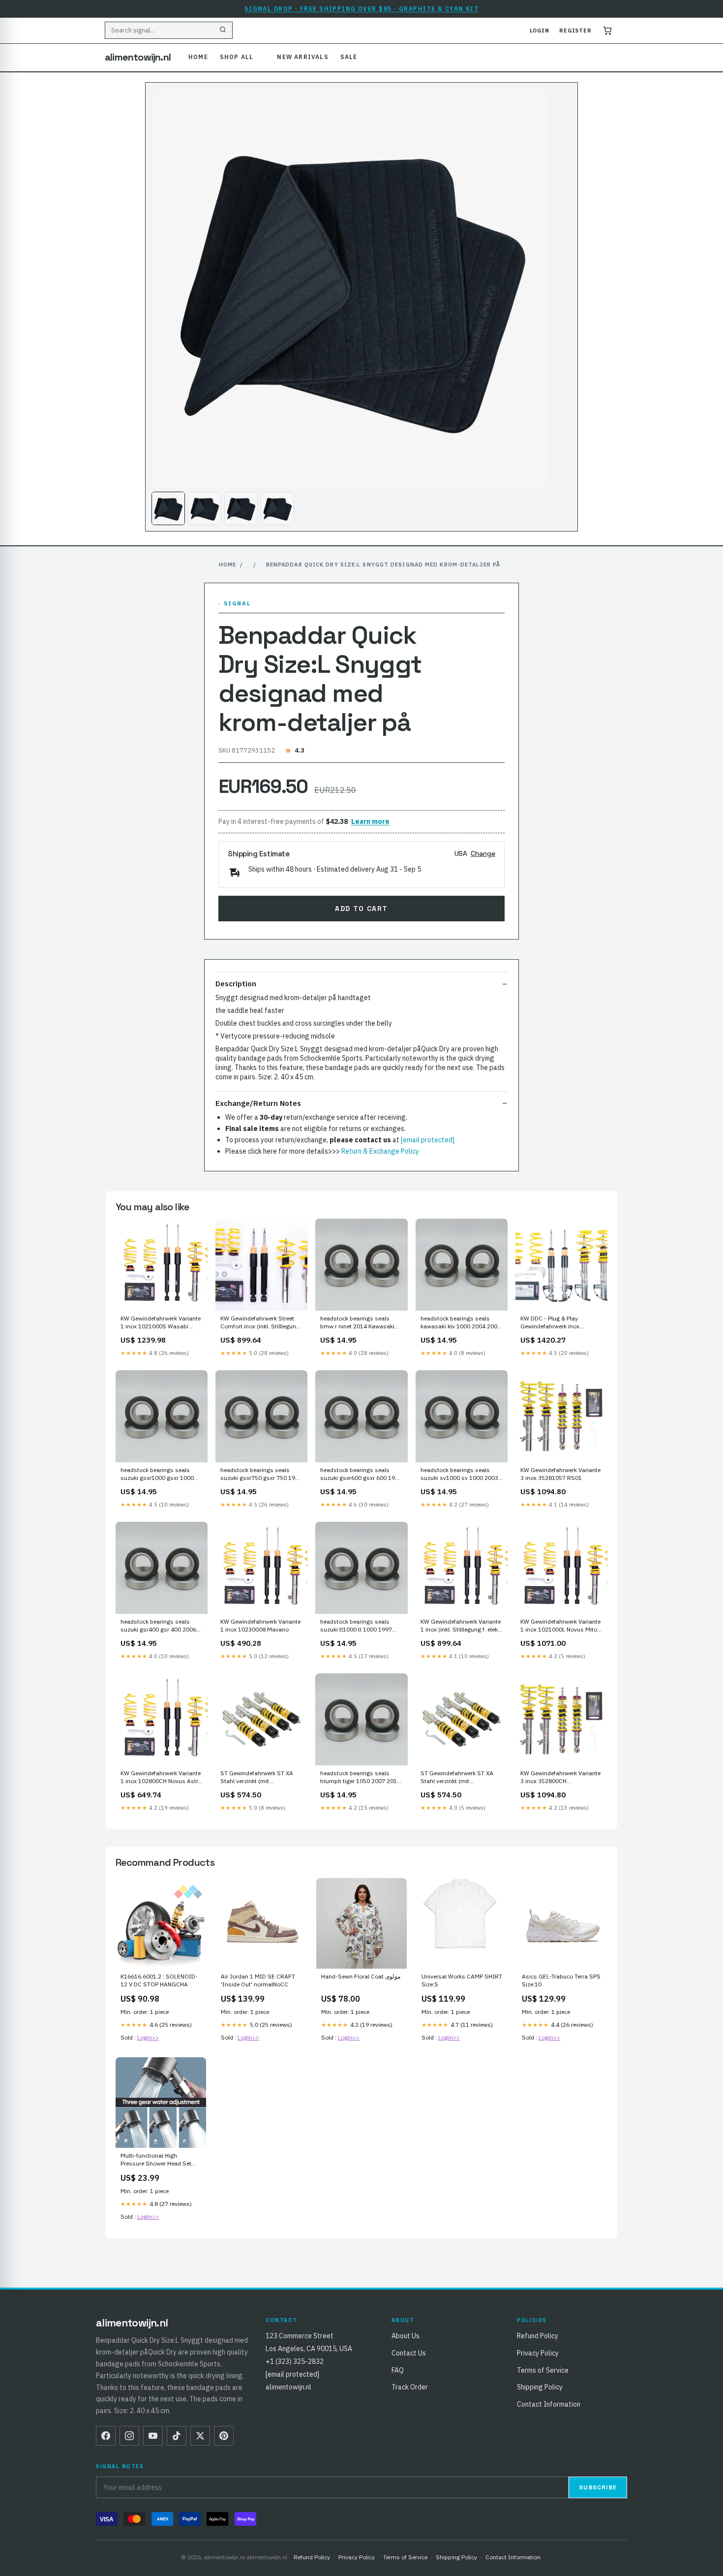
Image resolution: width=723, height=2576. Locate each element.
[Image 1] (168, 508)
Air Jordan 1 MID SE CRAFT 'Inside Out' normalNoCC (258, 1980)
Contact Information (549, 2404)
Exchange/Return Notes (258, 1103)
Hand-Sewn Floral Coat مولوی (361, 1976)
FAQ (398, 2370)
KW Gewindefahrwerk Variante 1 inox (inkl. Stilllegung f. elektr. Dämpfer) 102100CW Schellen (462, 1626)
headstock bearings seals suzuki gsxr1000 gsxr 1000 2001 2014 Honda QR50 (157, 1475)
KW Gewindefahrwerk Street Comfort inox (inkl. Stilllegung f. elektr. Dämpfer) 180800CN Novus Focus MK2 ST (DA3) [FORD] (260, 1323)
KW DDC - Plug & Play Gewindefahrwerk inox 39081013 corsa (550, 1323)
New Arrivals (302, 57)
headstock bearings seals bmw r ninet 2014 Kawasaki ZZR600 (357, 1323)
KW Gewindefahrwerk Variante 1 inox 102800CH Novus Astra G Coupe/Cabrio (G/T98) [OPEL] (161, 1778)
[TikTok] (177, 2436)
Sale (349, 57)
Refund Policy (538, 2336)
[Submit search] (223, 31)
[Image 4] (277, 508)
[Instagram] (129, 2436)
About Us (406, 2336)
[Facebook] (106, 2436)
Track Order (410, 2387)
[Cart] (607, 31)
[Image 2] (205, 508)
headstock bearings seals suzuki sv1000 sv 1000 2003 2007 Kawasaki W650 (459, 1475)
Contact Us (409, 2353)
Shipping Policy (540, 2387)
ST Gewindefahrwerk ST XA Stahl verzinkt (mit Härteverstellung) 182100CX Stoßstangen (458, 1778)
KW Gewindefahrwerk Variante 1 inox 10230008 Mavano (260, 1625)
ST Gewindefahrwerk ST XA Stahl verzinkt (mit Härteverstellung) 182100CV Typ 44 (258, 1778)
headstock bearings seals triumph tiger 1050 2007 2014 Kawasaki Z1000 (360, 1778)
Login (540, 31)
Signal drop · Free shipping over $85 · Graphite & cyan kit (362, 9)
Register (575, 31)
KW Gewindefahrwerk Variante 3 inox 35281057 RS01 (560, 1474)
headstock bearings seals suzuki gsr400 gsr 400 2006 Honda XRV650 (158, 1626)
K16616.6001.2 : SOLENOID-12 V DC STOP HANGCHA (159, 1980)
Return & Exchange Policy (380, 1151)
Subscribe (598, 2487)
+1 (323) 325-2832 (295, 2361)
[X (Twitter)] (200, 2436)
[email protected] (428, 1140)
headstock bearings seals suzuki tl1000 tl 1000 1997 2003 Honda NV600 (356, 1626)
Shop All (237, 57)
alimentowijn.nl (138, 57)
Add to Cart (361, 909)
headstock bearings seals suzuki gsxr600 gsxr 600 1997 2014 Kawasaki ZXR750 (361, 1475)
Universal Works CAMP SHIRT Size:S (462, 1980)
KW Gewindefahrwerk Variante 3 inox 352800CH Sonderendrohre (560, 1778)
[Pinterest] (224, 2436)
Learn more (370, 821)
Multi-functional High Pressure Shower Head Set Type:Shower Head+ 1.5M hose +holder (156, 2160)
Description (236, 984)
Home (198, 57)
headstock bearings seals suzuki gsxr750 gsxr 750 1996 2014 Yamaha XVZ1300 (261, 1475)
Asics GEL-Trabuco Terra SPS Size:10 (561, 1980)
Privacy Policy (538, 2353)
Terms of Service (543, 2370)
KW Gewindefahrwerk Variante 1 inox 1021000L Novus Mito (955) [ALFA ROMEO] (560, 1626)
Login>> (148, 2037)
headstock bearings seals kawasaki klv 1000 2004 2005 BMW (461, 1323)
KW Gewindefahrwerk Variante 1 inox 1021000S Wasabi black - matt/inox (161, 1323)
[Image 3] (241, 508)
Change (483, 853)
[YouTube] (153, 2436)
